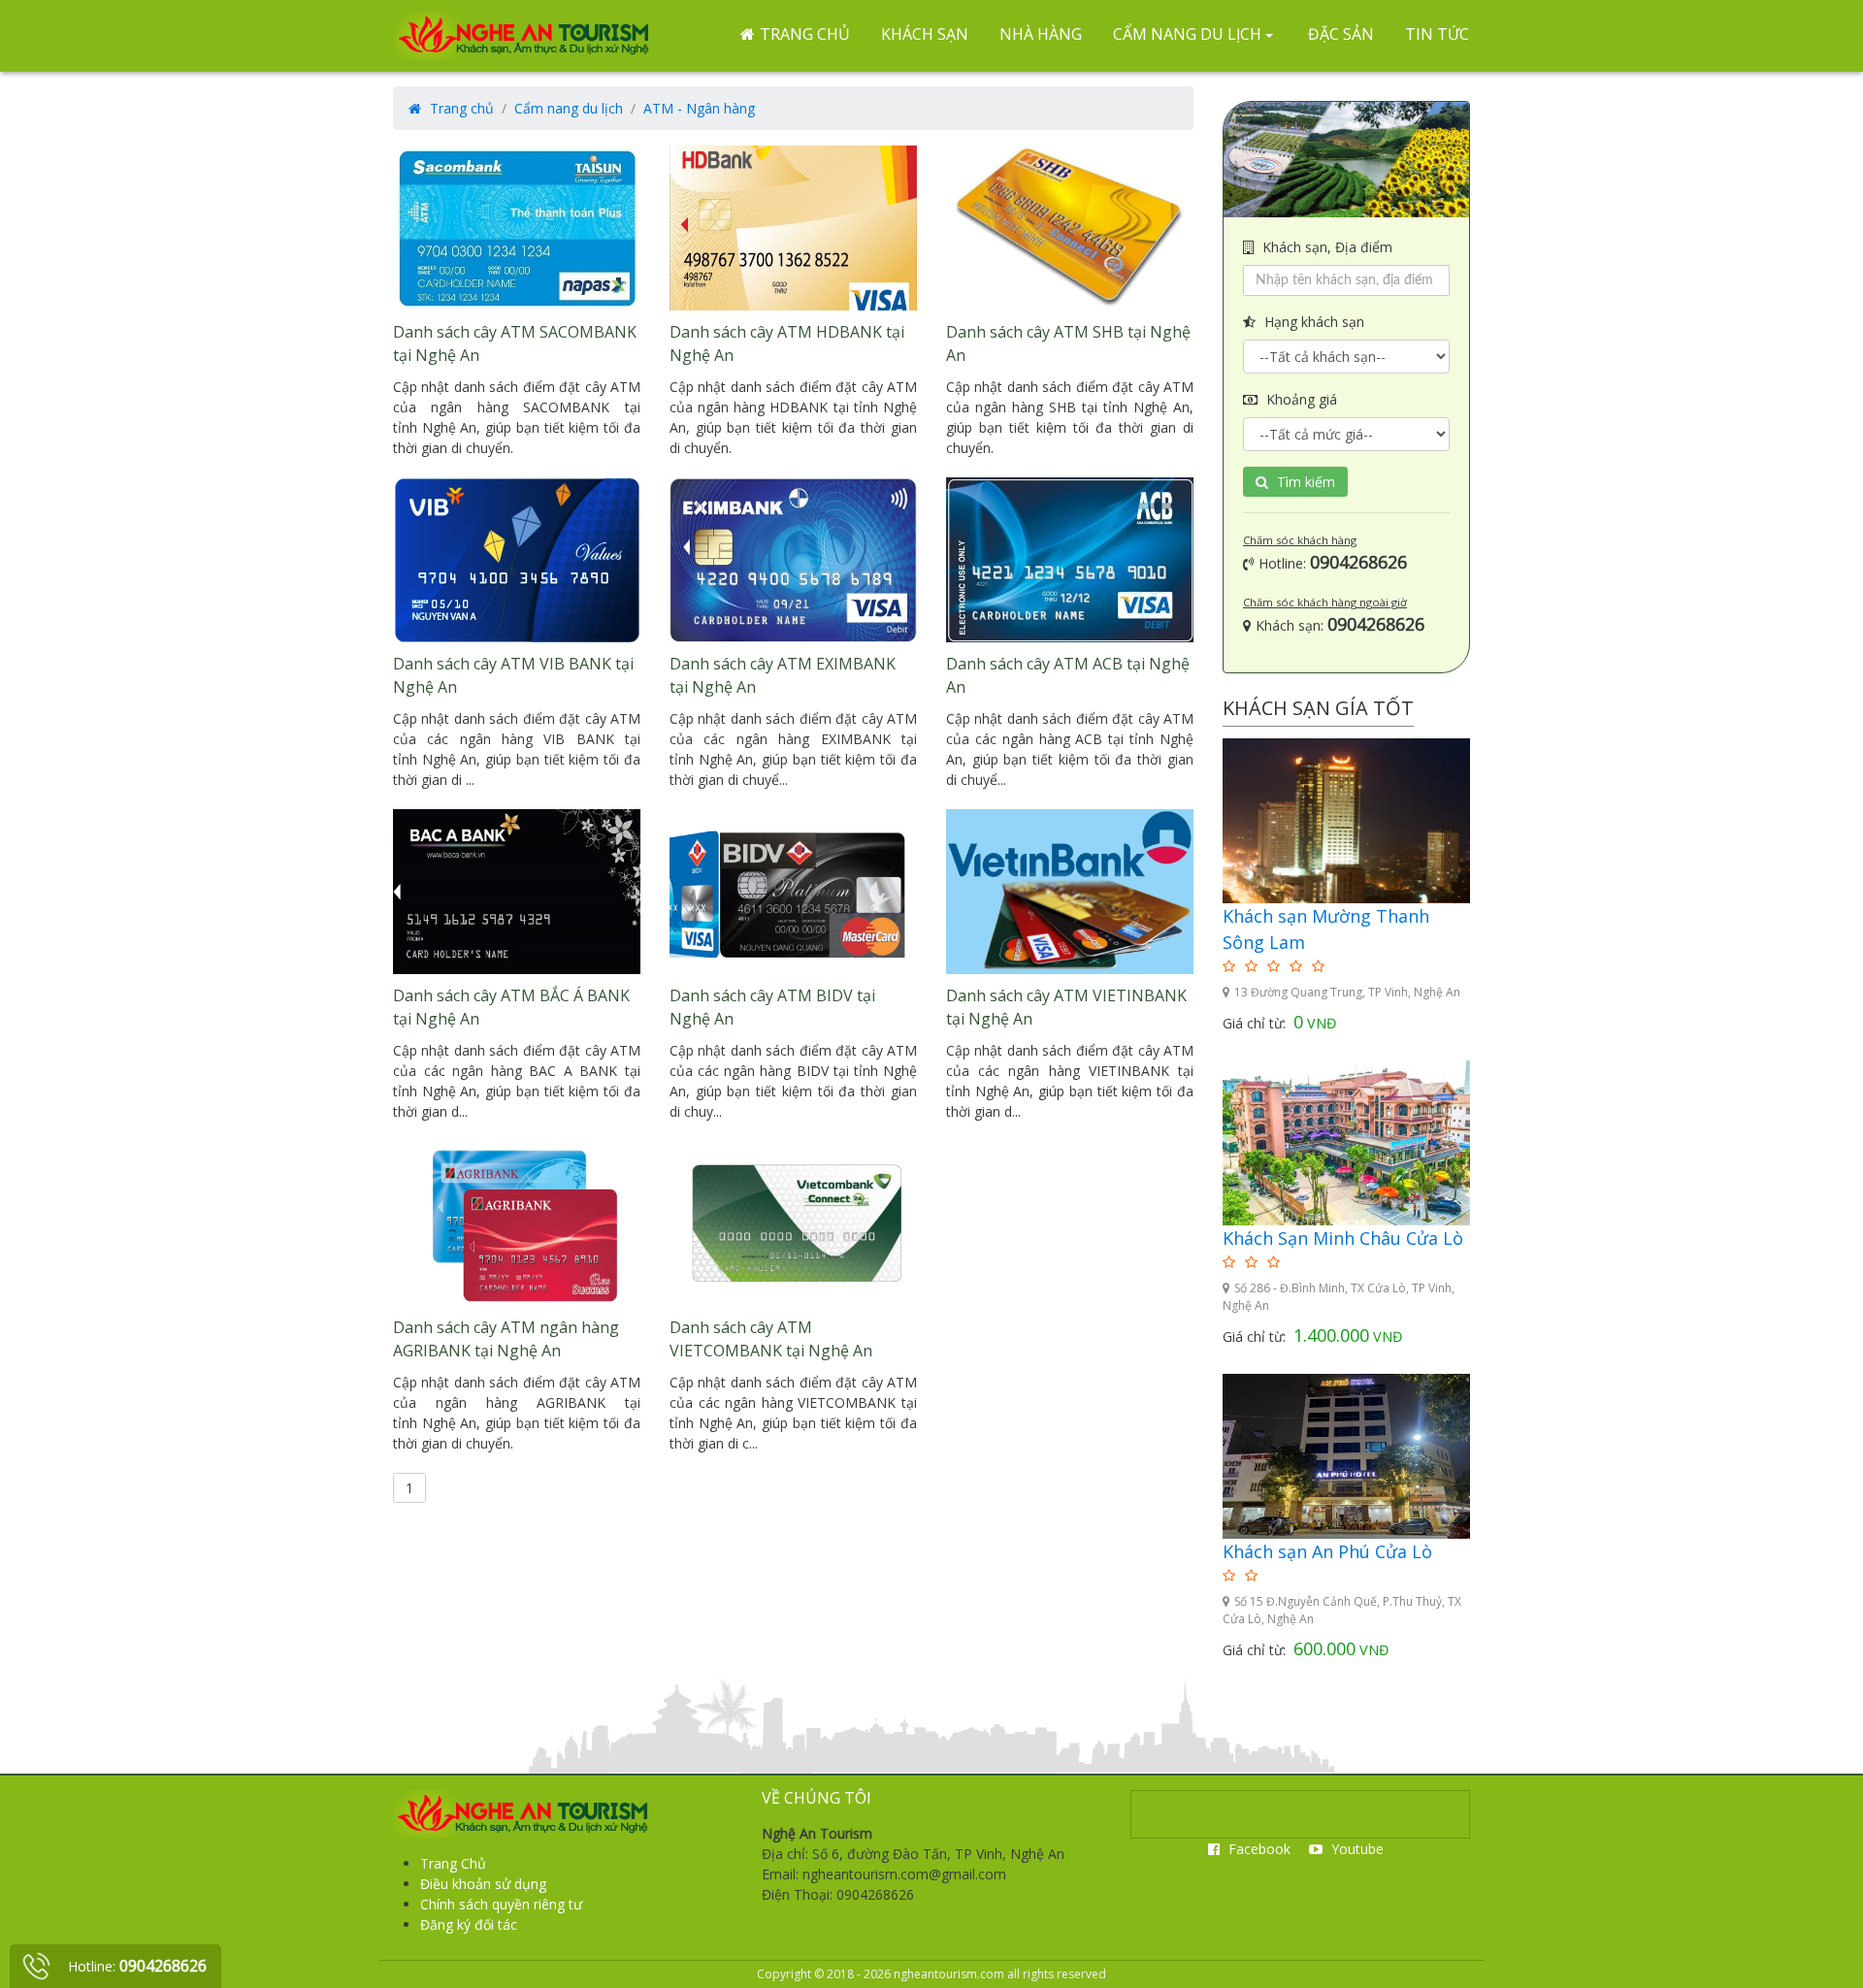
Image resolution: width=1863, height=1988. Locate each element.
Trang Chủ (453, 1863)
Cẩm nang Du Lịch (1187, 34)
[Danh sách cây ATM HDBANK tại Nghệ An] (793, 228)
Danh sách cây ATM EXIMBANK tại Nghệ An (783, 675)
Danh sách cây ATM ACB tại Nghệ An (1068, 675)
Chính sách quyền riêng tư (501, 1904)
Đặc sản (1341, 34)
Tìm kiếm (1304, 482)
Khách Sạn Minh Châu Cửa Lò (1343, 1238)
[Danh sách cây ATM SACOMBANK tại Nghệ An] (517, 228)
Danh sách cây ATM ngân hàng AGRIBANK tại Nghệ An (506, 1339)
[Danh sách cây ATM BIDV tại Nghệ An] (793, 892)
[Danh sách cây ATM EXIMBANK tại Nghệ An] (793, 560)
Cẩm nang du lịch (569, 108)
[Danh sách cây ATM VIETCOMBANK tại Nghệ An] (793, 1223)
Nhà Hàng (1041, 34)
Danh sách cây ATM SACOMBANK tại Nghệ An (515, 343)
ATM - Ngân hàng (699, 108)
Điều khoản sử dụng (483, 1884)
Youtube (1356, 1849)
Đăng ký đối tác (469, 1924)
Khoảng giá (1300, 399)
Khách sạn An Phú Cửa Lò (1327, 1551)
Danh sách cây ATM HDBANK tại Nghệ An (787, 343)
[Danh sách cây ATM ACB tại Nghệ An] (1070, 560)
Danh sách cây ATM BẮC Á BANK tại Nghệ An (511, 1007)
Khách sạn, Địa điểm (1325, 247)
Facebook (1258, 1849)
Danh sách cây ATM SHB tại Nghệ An (1068, 343)
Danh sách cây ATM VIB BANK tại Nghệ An (513, 675)
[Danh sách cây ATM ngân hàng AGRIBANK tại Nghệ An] (517, 1223)
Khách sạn (925, 34)
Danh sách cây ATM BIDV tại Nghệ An (772, 1007)
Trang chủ (805, 34)
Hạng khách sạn (1312, 322)
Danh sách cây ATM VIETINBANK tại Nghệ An (1066, 1007)
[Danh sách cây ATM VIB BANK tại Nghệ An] (517, 560)
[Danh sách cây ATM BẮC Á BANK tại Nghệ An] (517, 892)
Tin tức (1437, 34)
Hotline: (137, 1966)
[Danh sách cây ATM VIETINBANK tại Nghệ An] (1070, 892)
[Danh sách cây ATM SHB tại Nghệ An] (1070, 228)
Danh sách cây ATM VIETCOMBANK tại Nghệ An (771, 1339)
